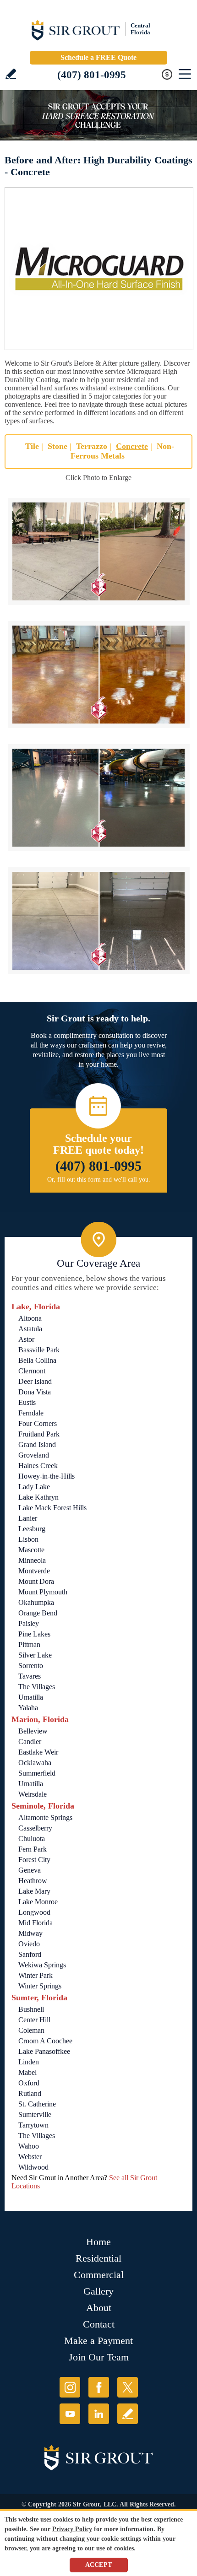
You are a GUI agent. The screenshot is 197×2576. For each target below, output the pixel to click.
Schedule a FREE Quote (98, 57)
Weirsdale (33, 1794)
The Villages (37, 1687)
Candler (30, 1742)
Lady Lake (34, 1487)
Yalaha (28, 1708)
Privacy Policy (72, 2529)
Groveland (34, 1455)
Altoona (30, 1318)
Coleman (31, 2030)
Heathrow (33, 1881)
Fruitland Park (39, 1434)
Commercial (99, 2275)
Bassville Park (39, 1350)
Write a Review (11, 74)
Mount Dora (36, 1581)
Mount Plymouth (43, 1592)
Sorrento (31, 1666)
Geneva (30, 1870)
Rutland (30, 2093)
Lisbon (28, 1539)
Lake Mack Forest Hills (52, 1508)
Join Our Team (99, 2357)
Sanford (30, 1954)
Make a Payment (98, 2341)
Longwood (34, 1912)
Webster (30, 2157)
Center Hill (34, 2020)
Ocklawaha (35, 1763)
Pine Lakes (34, 1634)
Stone (57, 446)
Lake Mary (34, 1891)
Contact (99, 2324)
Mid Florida (36, 1923)
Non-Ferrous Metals (123, 451)
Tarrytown (33, 2125)
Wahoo (29, 2146)
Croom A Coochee (45, 2041)
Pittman (29, 1644)
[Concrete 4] (99, 921)
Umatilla (31, 1697)
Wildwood (33, 2167)
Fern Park (33, 1849)
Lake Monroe (38, 1902)
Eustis (27, 1402)
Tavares (30, 1676)
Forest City (34, 1860)
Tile (32, 446)
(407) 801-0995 (92, 75)
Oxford (29, 2083)
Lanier (28, 1518)
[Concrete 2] (99, 675)
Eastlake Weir (38, 1752)
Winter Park (36, 1975)
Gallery (98, 2291)
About (99, 2308)
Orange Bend (38, 1613)
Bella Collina (37, 1360)
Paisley (29, 1623)
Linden (29, 2062)
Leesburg (32, 1529)
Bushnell (31, 2009)
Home (98, 2242)
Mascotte (31, 1550)
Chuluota (32, 1839)
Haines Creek (38, 1466)
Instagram (70, 2387)
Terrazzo (92, 446)
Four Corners (38, 1423)
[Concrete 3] (99, 798)
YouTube (70, 2414)
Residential (98, 2258)
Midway (30, 1933)
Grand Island (37, 1445)
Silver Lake (35, 1655)
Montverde (34, 1571)
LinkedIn (99, 2414)
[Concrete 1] (99, 551)
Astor (26, 1339)
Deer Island (35, 1381)
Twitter (128, 2387)
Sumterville (35, 2114)
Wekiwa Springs (42, 1965)
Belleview (33, 1731)
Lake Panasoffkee (44, 2051)
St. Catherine (37, 2104)
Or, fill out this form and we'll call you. (99, 1180)
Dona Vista (35, 1392)
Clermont (32, 1371)
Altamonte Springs (45, 1817)
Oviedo (29, 1944)
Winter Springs (40, 1986)
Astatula (30, 1329)
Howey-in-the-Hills (47, 1476)
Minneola (32, 1560)
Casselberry (35, 1828)
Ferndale (31, 1413)
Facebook (99, 2387)
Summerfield (37, 1773)
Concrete (132, 446)
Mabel (27, 2072)
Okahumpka (36, 1602)
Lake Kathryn (38, 1497)
